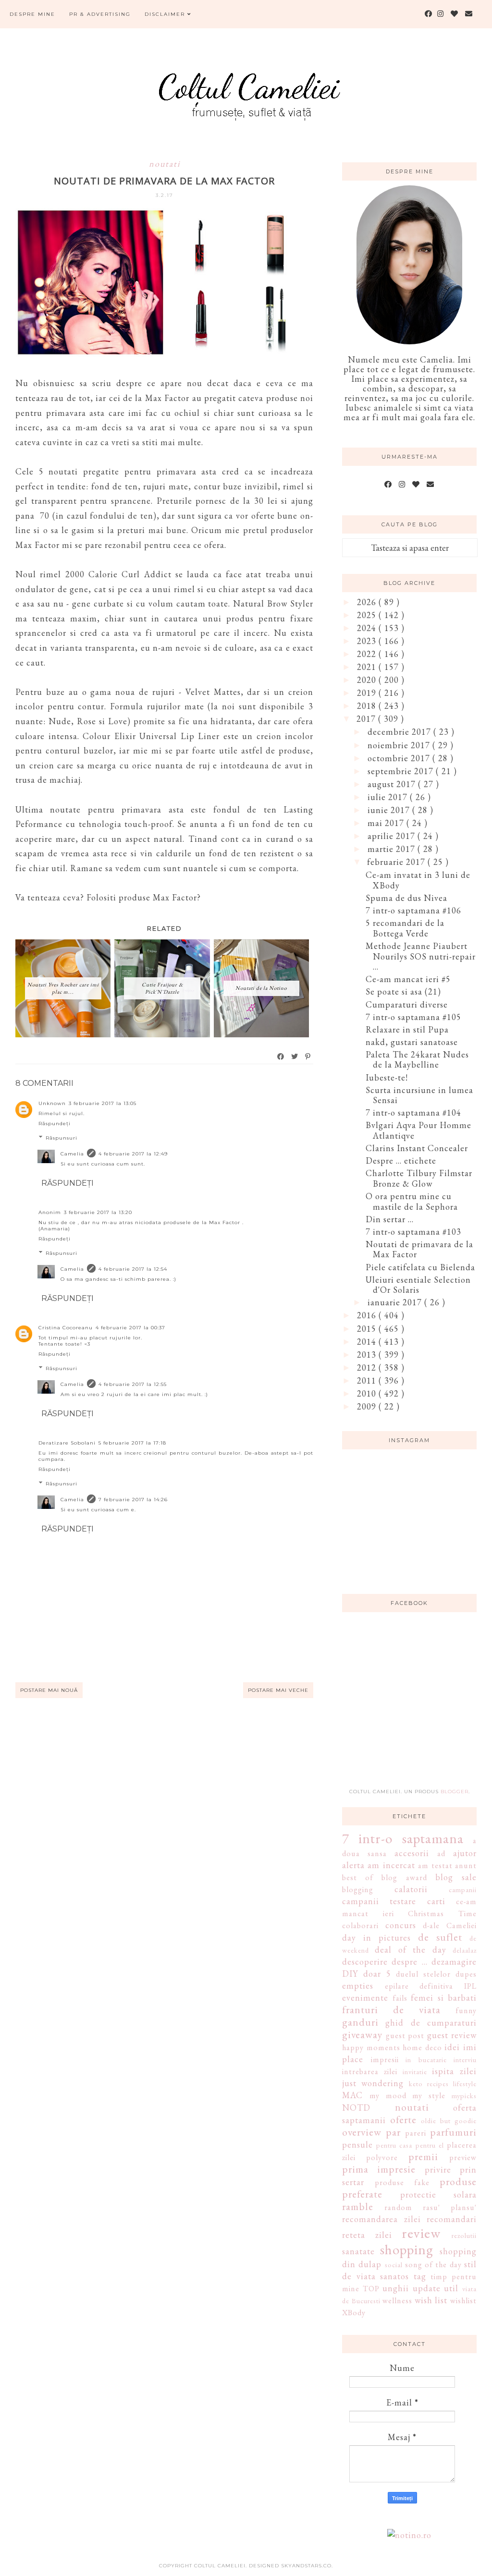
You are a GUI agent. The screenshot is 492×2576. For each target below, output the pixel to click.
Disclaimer (166, 14)
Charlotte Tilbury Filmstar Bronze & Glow (419, 1178)
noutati (165, 164)
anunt (466, 1865)
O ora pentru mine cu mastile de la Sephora (412, 1201)
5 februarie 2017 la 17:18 (132, 1443)
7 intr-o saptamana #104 (413, 1112)
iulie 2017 (389, 797)
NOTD (356, 2108)
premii (423, 2156)
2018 (368, 706)
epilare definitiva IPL (431, 1986)
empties (358, 1986)
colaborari (360, 1926)
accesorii (412, 1853)
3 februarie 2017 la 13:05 (103, 1103)
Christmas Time (442, 1914)
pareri (416, 2133)
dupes (466, 1974)
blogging (358, 1889)
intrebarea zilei (370, 2072)
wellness (397, 2301)
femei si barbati (444, 1998)
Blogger (455, 1792)
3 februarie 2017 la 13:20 (98, 1212)
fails (400, 1998)
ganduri (360, 2022)
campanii (463, 1889)
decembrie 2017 (400, 732)
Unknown (52, 1103)
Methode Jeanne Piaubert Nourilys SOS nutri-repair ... (421, 956)
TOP (371, 2289)
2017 (367, 719)
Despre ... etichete (401, 1160)
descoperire (365, 1962)
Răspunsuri (61, 1138)
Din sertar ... (390, 1219)
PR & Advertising (100, 14)
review (421, 2233)
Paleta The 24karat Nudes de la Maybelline (417, 1060)
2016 (368, 1315)
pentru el (430, 2145)
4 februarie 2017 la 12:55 (133, 1384)
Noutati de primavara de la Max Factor (419, 1249)
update (427, 2288)
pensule (357, 2145)
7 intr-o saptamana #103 (413, 1232)
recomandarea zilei (381, 2219)
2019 (368, 693)
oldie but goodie (449, 2120)
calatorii (411, 1889)
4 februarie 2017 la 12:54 (133, 1269)
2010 (368, 1393)
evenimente (365, 1998)
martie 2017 (393, 849)
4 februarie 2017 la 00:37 (130, 1328)
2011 (368, 1380)
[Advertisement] (414, 1706)
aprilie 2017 (393, 836)
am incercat (391, 1865)
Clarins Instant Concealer (417, 1148)
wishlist (463, 2301)
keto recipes (429, 2084)
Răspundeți (55, 1124)
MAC (352, 2095)
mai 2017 (387, 823)
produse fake (402, 2182)
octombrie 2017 (400, 758)
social (394, 2265)
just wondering (373, 2083)
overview (362, 2132)
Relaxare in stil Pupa (407, 1029)
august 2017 (393, 784)
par (393, 2132)
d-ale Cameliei (450, 1926)
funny (466, 2011)
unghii (396, 2288)
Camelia (72, 1154)
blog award (404, 1877)
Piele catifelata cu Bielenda (420, 1267)
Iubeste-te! (387, 1077)
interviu (465, 2060)
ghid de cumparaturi (431, 2023)
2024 (368, 628)
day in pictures (376, 1938)
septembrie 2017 (402, 771)
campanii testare (379, 1901)
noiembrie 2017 (400, 745)
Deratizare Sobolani (67, 1443)
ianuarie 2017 (396, 1302)
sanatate (358, 2251)
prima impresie (379, 2169)
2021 (368, 667)
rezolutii (464, 2235)
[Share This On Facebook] (281, 1057)
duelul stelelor (423, 1974)
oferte (403, 2119)
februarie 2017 (397, 862)
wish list (431, 2300)
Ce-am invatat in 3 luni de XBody (418, 880)
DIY (350, 1974)
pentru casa (394, 2145)
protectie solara (439, 2194)
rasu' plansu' (450, 2207)
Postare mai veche (278, 1690)
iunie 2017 (390, 810)
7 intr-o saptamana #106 (413, 910)
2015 (368, 1329)
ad (441, 1853)
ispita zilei (454, 2071)
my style (429, 2096)
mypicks (464, 2096)
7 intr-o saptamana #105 (413, 1017)
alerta (353, 1865)
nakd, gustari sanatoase (412, 1042)
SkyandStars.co (306, 2566)
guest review (452, 2035)
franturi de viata (391, 2009)
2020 (368, 680)
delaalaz (465, 1950)
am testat (435, 1865)
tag (420, 2276)
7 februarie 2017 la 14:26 (133, 1500)
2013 (368, 1355)
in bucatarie (426, 2060)
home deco (422, 2047)
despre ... (409, 1962)
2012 (368, 1367)
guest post (405, 2035)
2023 (368, 641)
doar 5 (377, 1974)
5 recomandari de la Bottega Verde (405, 928)
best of (358, 1877)
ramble (358, 2206)
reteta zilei (367, 2235)
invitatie (415, 2072)
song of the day (433, 2265)
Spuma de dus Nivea (406, 898)
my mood (388, 2096)
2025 (368, 615)
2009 (368, 1406)
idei (452, 2047)
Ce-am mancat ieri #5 (408, 979)
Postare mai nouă (49, 1690)
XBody (354, 2313)
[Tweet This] (295, 1057)
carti (436, 1901)
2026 (368, 602)
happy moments (371, 2047)
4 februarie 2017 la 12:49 (133, 1154)
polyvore (382, 2157)
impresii (385, 2060)
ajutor (465, 1853)
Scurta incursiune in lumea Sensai (419, 1095)
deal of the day (410, 1950)
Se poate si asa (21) (403, 991)
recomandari (452, 2219)
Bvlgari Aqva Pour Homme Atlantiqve (418, 1130)
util (451, 2288)
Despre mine (32, 14)
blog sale (456, 1877)
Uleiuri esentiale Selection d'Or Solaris (418, 1285)
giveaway (362, 2034)
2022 (368, 654)
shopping (407, 2249)
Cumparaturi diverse (407, 1004)
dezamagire (454, 1962)
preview (463, 2157)
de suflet (440, 1937)
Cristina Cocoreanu (66, 1328)
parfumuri (453, 2132)
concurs (401, 1925)
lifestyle (465, 2084)
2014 (368, 1342)
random (398, 2207)
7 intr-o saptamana (403, 1838)
